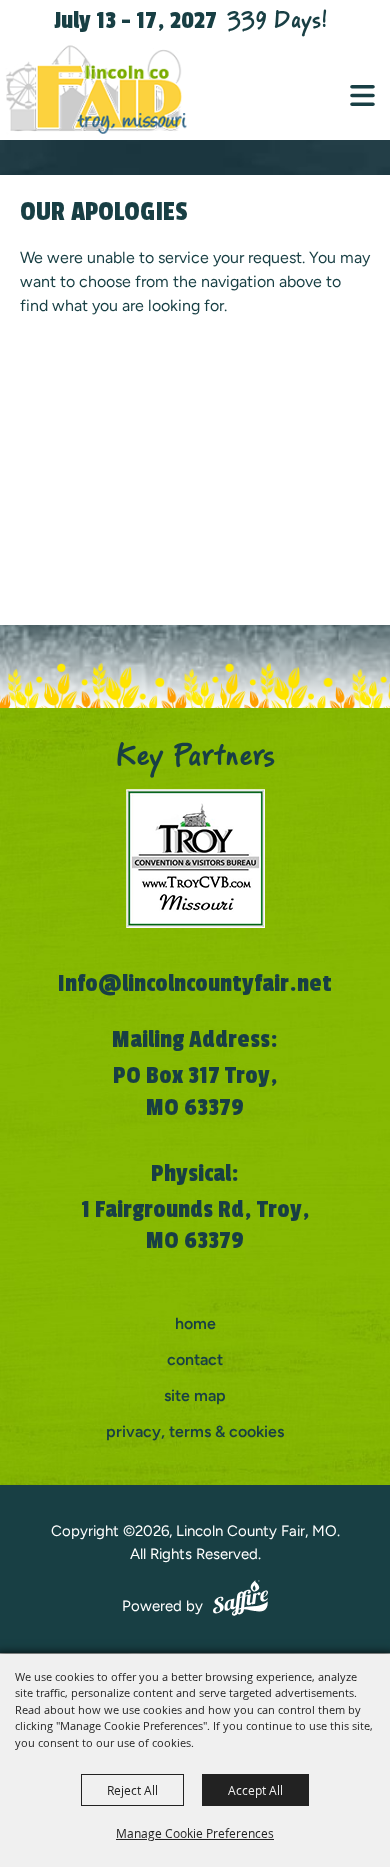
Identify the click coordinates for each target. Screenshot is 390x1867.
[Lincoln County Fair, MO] (110, 90)
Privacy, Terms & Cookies (195, 1431)
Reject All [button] (132, 1790)
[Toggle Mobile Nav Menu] (362, 95)
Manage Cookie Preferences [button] (195, 1833)
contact (195, 1359)
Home (195, 1323)
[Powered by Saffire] (240, 1601)
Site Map (195, 1395)
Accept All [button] (255, 1790)
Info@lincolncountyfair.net (195, 983)
